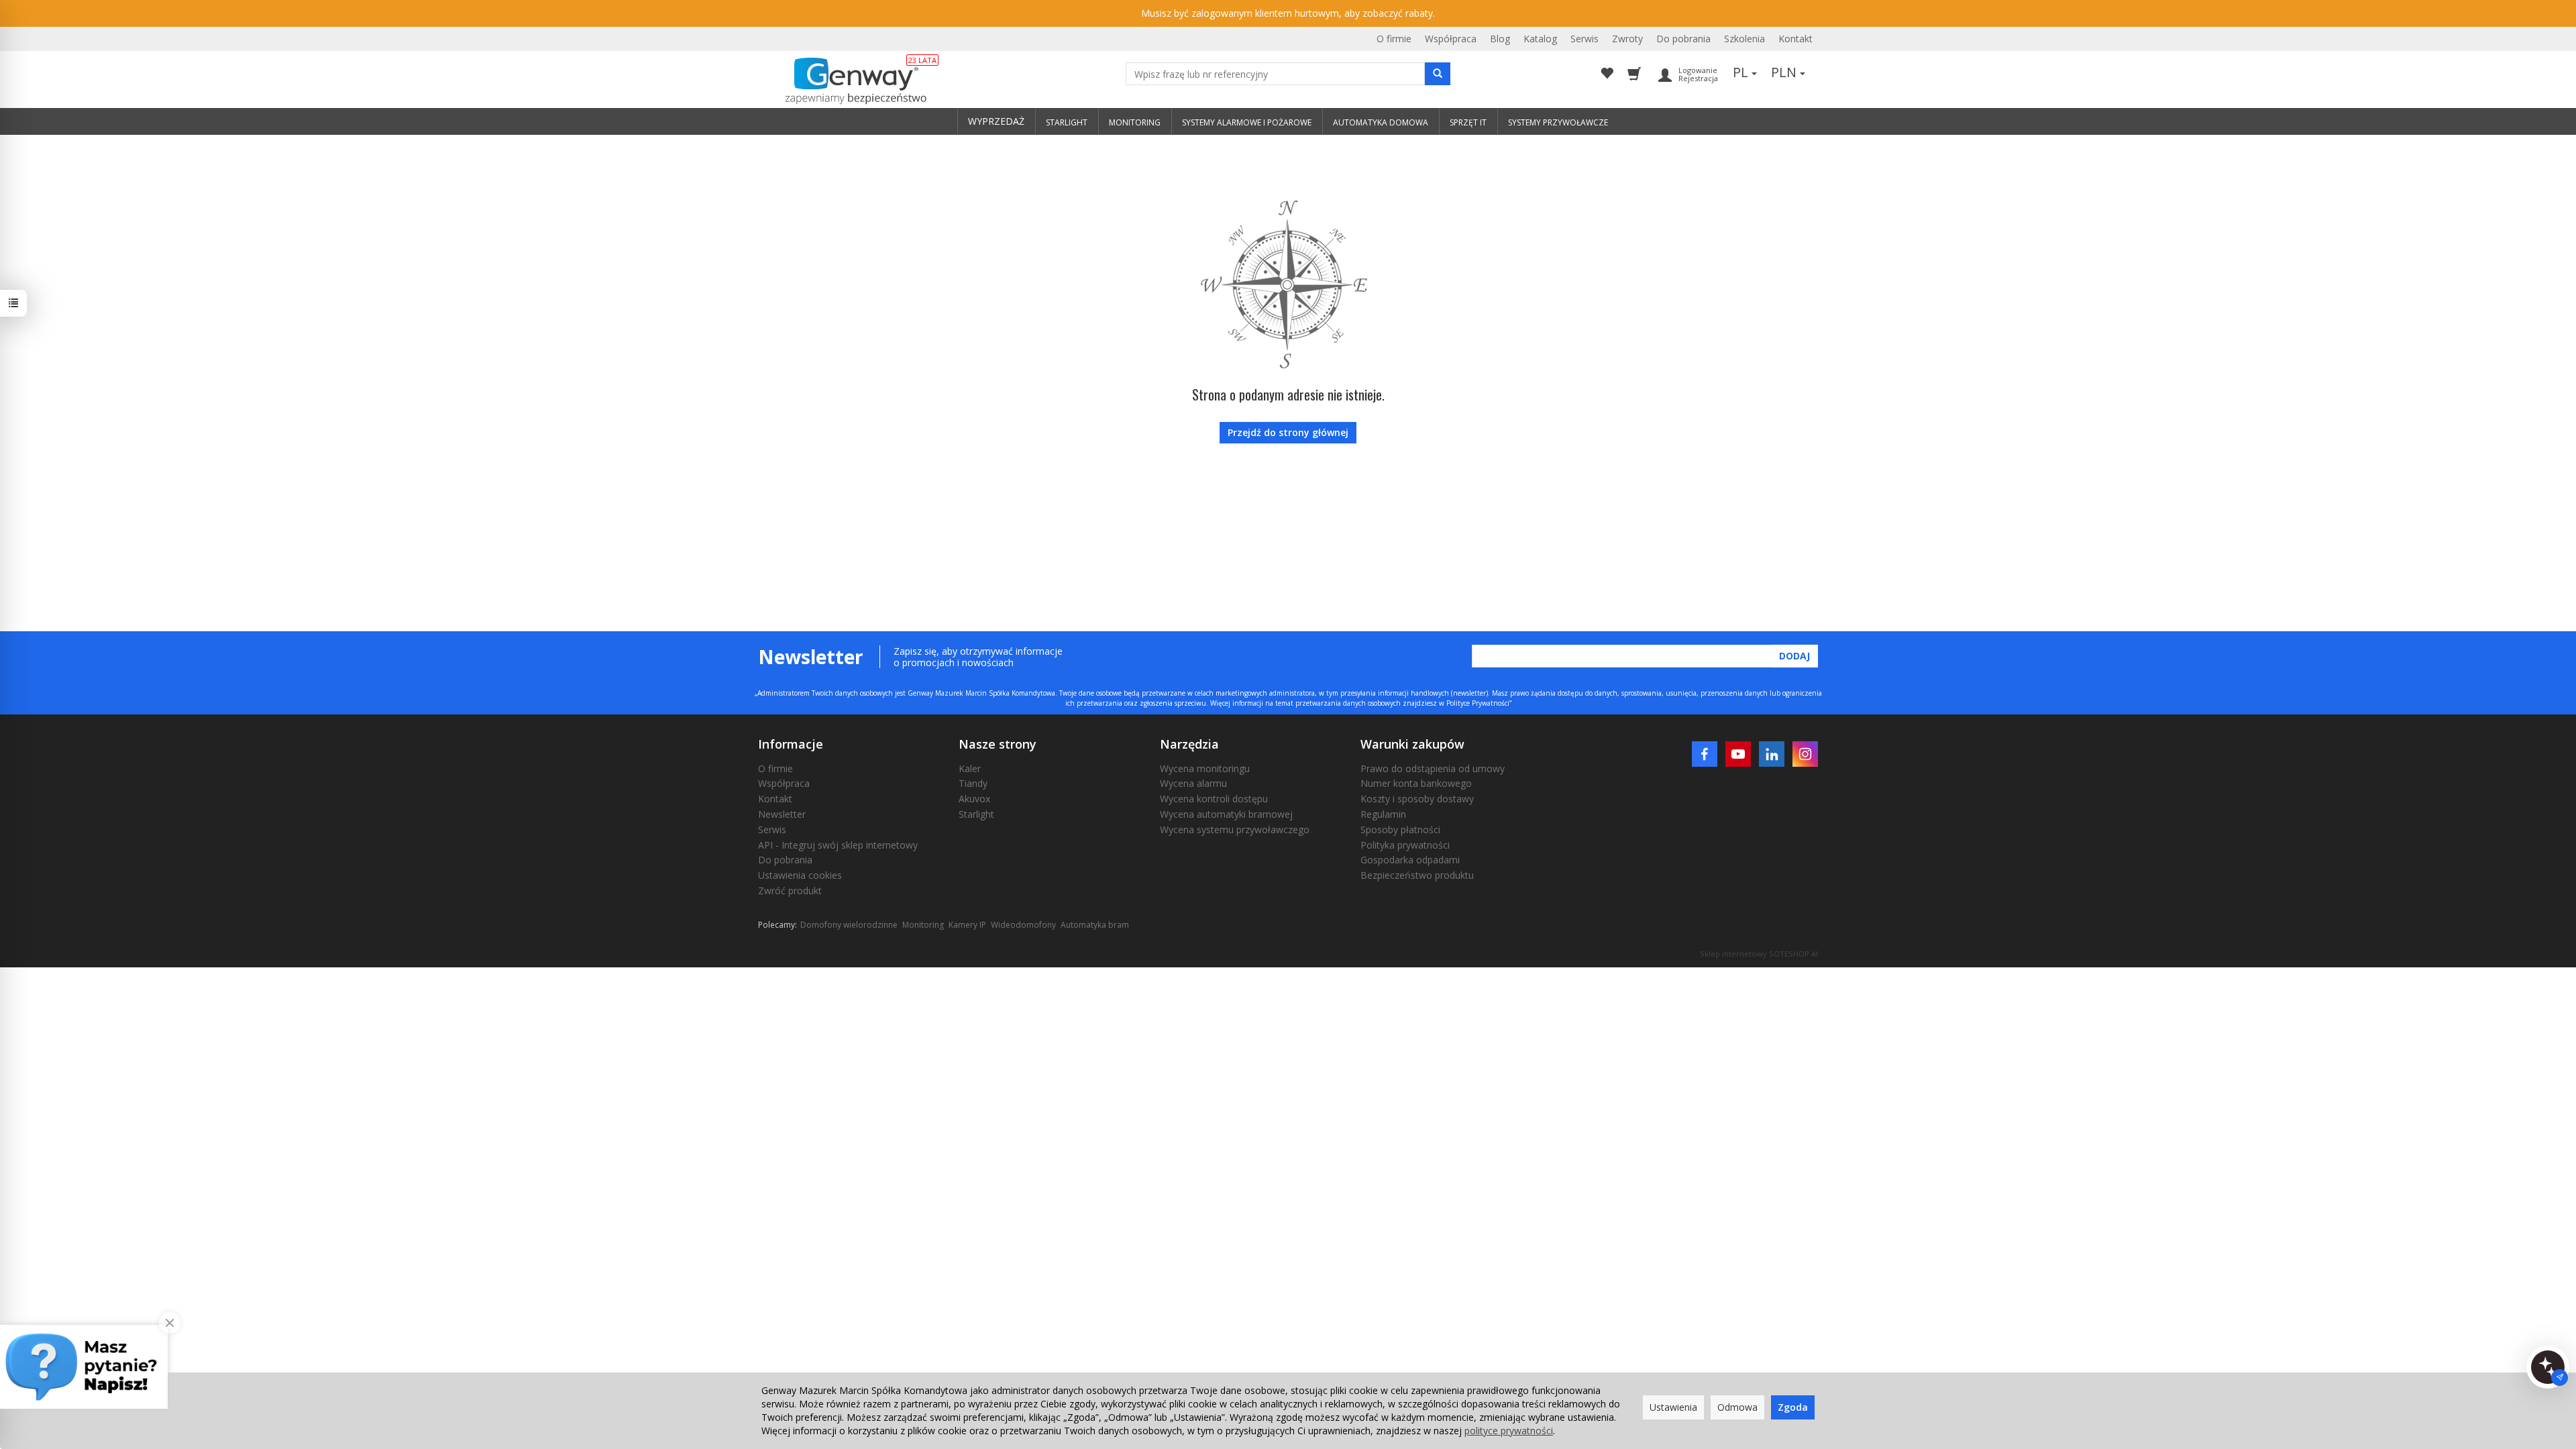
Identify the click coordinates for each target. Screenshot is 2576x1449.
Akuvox (974, 799)
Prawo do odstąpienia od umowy (1433, 768)
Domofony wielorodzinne (849, 925)
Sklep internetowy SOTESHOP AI (1759, 954)
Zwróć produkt (790, 891)
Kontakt (1795, 39)
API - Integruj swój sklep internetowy (838, 845)
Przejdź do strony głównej (1288, 432)
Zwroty (1627, 39)
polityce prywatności (1509, 1431)
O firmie (1394, 39)
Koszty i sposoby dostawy (1417, 799)
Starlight (976, 814)
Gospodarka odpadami (1410, 860)
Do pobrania (1683, 39)
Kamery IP (967, 925)
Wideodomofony (1023, 925)
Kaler (970, 768)
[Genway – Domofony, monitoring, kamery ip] (849, 81)
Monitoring (923, 925)
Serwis (1585, 39)
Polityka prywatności (1405, 845)
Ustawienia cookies (800, 875)
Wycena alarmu (1193, 783)
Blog (1500, 39)
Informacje (791, 744)
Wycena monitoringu (1205, 768)
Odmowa (1737, 1407)
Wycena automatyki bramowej (1226, 814)
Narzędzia (1189, 744)
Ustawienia (1673, 1407)
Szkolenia (1745, 39)
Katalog (1540, 39)
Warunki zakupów (1412, 744)
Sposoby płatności (1400, 829)
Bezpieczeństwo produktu (1417, 875)
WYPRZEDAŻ (996, 121)
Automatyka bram (1095, 925)
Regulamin (1383, 814)
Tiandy (973, 783)
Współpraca (1451, 39)
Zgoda (1793, 1407)
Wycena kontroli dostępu (1214, 799)
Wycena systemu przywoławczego (1235, 829)
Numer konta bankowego (1416, 783)
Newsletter (782, 814)
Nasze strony (998, 744)
